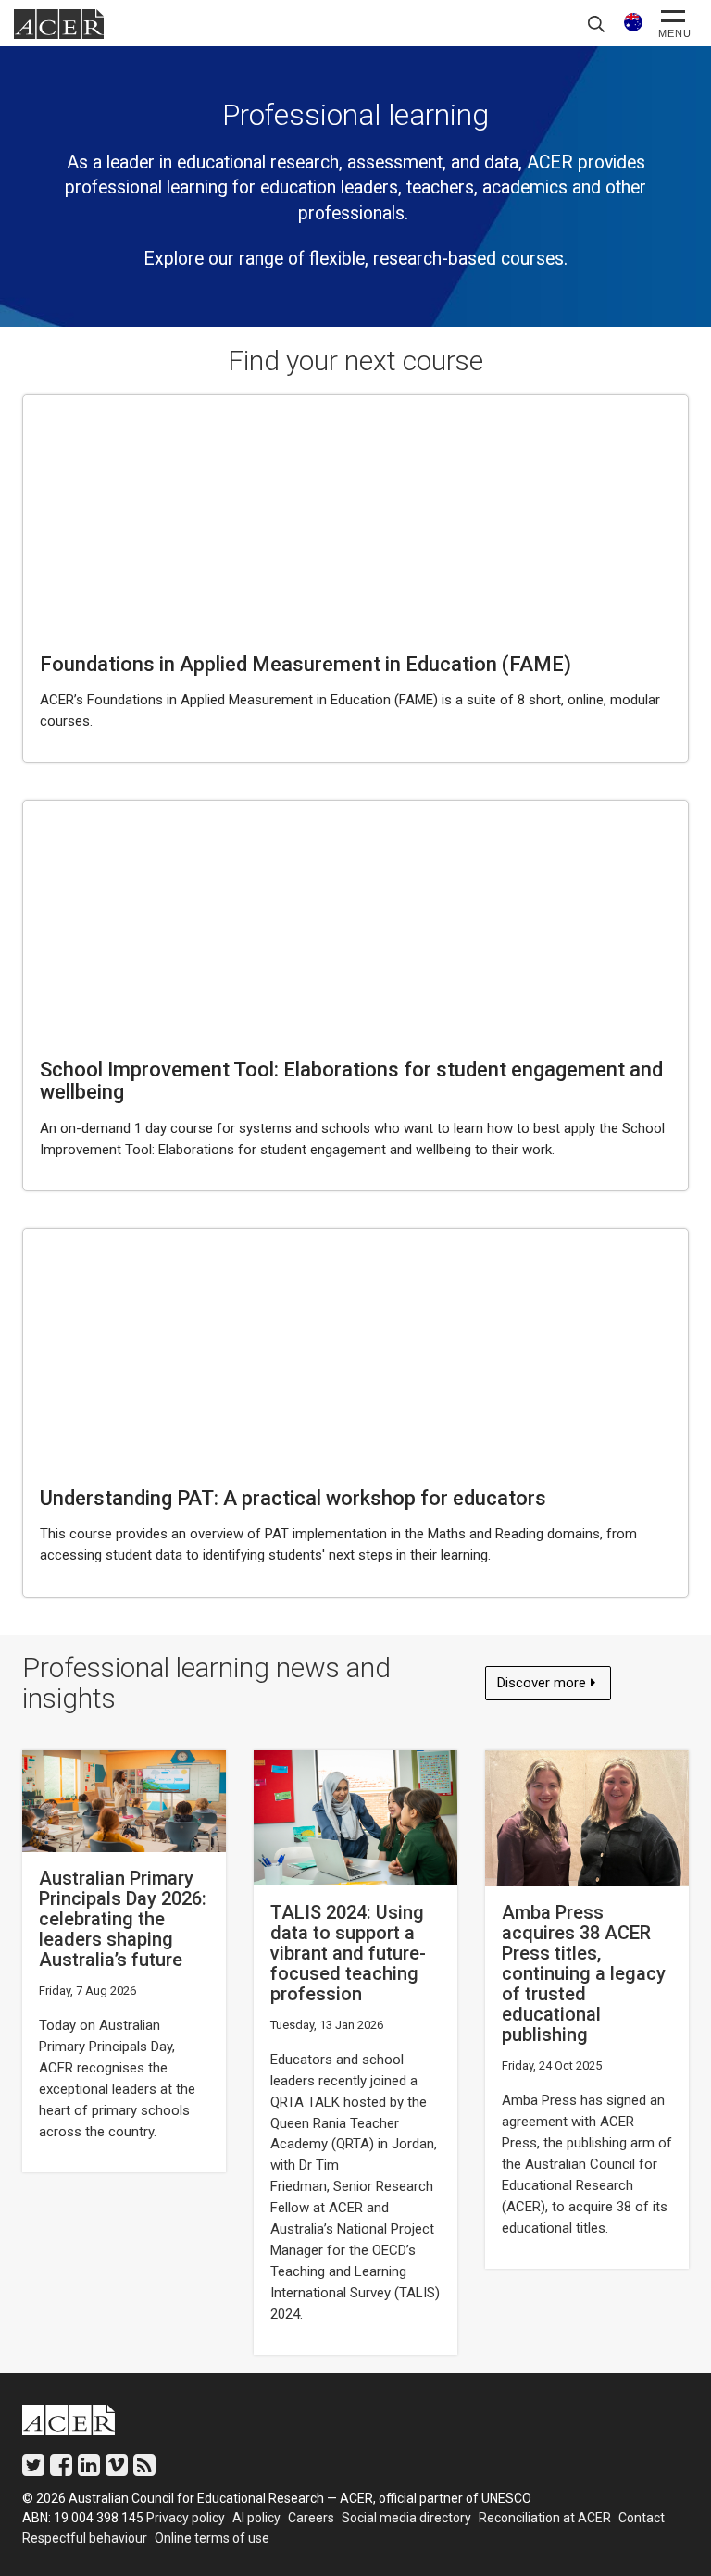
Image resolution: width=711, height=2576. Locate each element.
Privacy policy (186, 2518)
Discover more (545, 1687)
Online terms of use (212, 2538)
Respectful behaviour (85, 2538)
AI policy (256, 2518)
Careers (311, 2518)
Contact (642, 2518)
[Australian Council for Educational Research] (82, 2424)
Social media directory (406, 2518)
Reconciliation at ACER (545, 2518)
